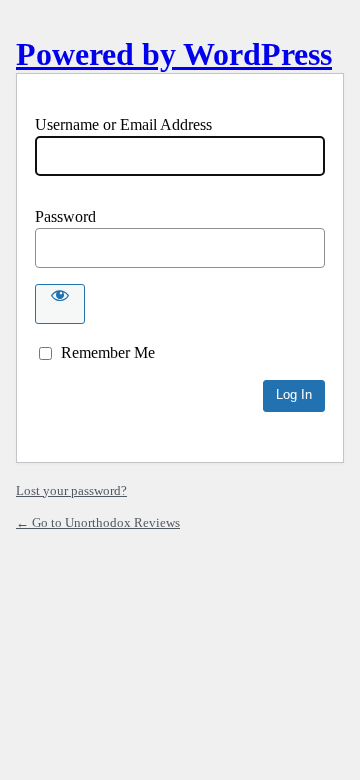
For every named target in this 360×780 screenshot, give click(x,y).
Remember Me (108, 352)
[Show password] (60, 304)
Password (65, 216)
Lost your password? (71, 490)
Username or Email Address (123, 124)
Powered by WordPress (174, 54)
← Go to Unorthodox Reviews (98, 522)
